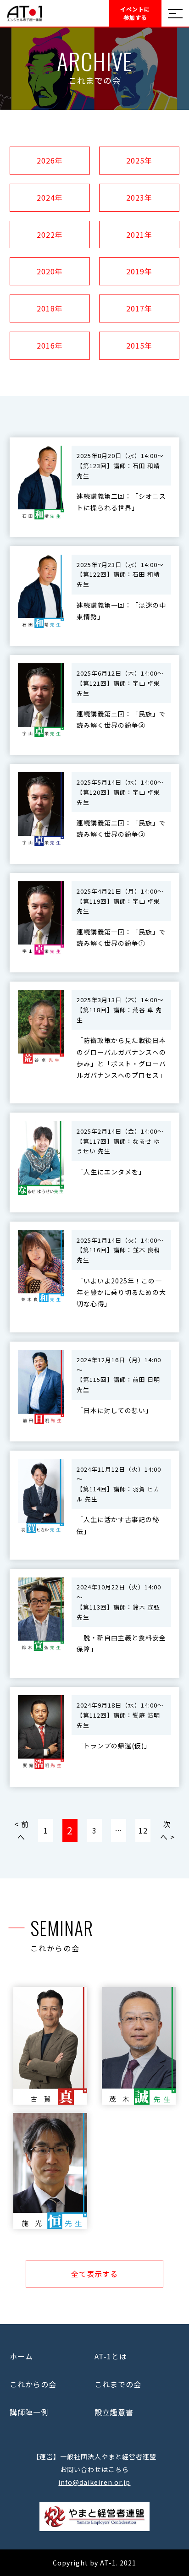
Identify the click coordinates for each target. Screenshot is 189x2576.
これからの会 (33, 2384)
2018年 (50, 308)
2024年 (50, 197)
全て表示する (94, 2274)
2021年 (139, 235)
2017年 (139, 308)
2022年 (50, 235)
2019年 (139, 271)
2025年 (139, 160)
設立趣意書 (114, 2412)
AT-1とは (111, 2356)
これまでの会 (118, 2384)
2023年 (139, 197)
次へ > (167, 1830)
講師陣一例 (29, 2412)
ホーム (21, 2356)
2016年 (50, 345)
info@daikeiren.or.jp (94, 2482)
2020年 (50, 271)
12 (143, 1830)
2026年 (50, 160)
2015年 (139, 345)
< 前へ (22, 1830)
